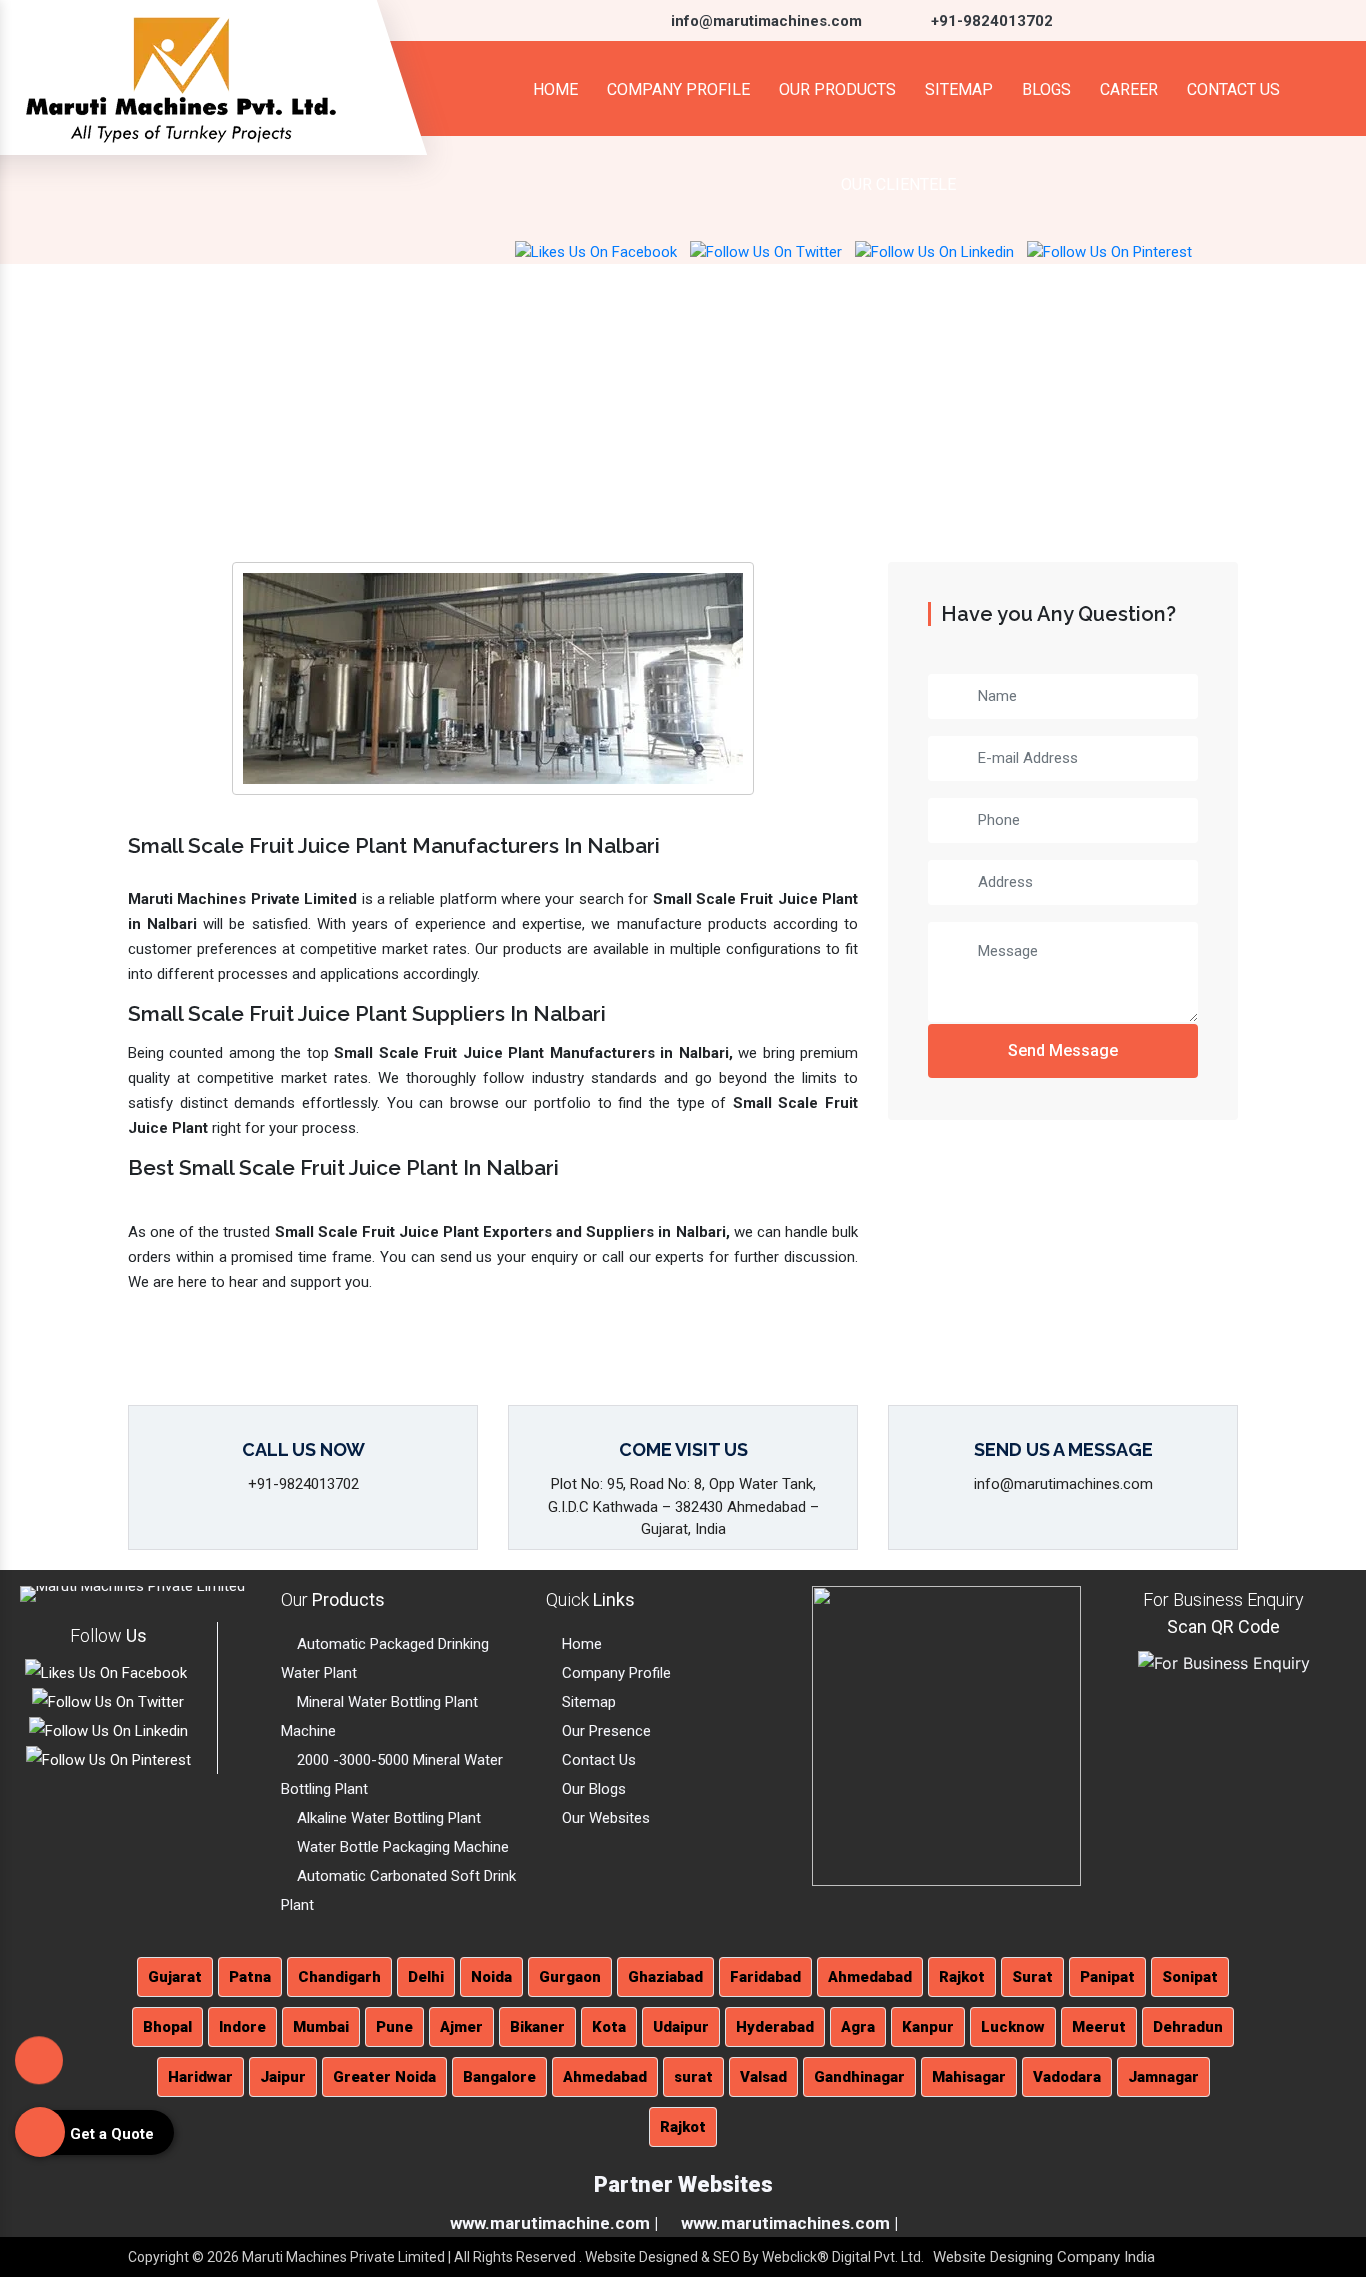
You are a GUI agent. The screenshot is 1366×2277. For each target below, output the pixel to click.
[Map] (946, 1735)
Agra (858, 2027)
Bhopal (167, 2027)
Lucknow (1013, 2027)
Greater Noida (384, 2077)
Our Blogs (592, 1789)
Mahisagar (969, 2077)
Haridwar (200, 2077)
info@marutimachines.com (764, 21)
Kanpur (928, 2027)
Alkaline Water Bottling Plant (387, 1818)
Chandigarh (339, 1977)
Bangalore (499, 2077)
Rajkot (962, 1977)
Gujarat (175, 1977)
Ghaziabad (665, 1977)
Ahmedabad (870, 1977)
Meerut (1099, 2027)
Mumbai (321, 2027)
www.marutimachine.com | (554, 2223)
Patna (250, 1977)
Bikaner (537, 2027)
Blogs (1046, 89)
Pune (394, 2027)
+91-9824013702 (990, 21)
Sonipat (1190, 1977)
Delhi (426, 1977)
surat (693, 2077)
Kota (609, 2027)
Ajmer (461, 2027)
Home (553, 89)
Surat (1032, 1977)
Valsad (763, 2077)
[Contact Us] (39, 2065)
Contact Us (1233, 89)
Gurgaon (570, 1977)
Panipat (1107, 1977)
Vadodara (1067, 2077)
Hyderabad (775, 2027)
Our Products (837, 89)
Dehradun (1188, 2027)
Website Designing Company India (1044, 2257)
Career (1129, 89)
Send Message (1063, 1050)
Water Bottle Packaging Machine (401, 1847)
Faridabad (765, 1977)
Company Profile (678, 89)
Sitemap (959, 89)
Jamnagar (1163, 2077)
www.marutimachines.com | (789, 2223)
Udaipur (681, 2027)
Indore (242, 2027)
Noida (491, 1977)
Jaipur (283, 2077)
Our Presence (604, 1731)
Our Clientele (898, 184)
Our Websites (604, 1818)
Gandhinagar (859, 2077)
